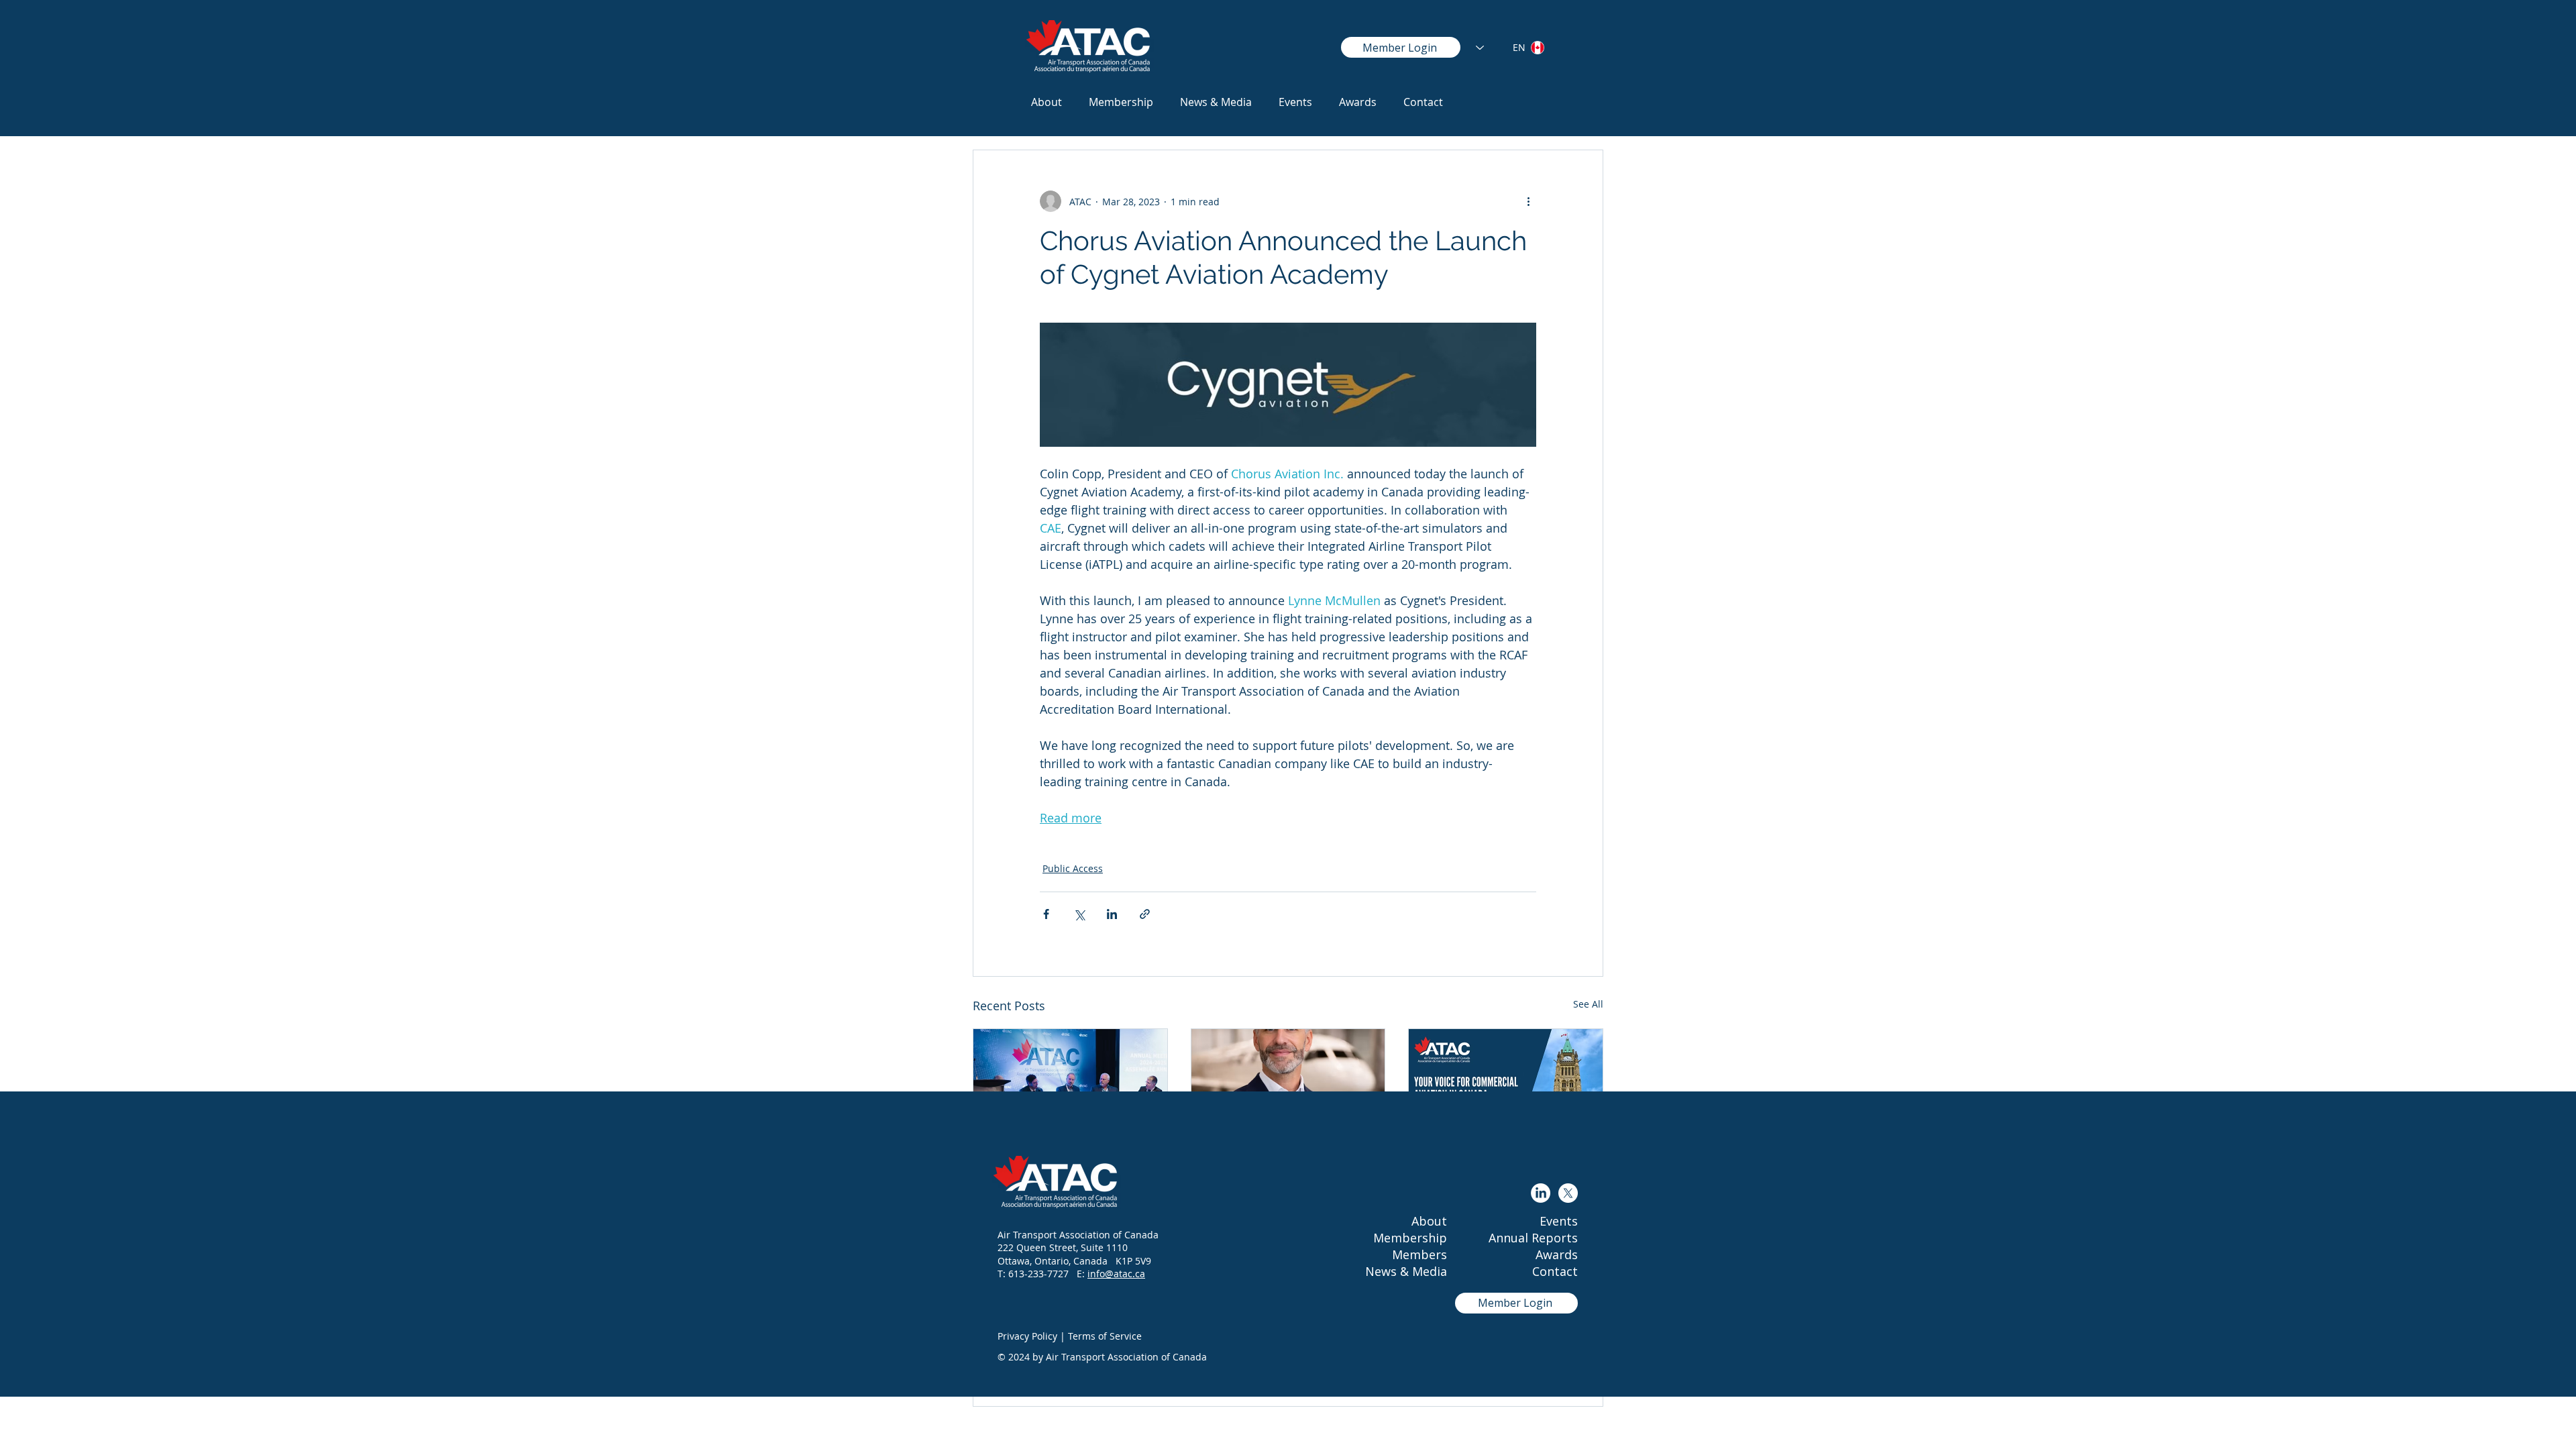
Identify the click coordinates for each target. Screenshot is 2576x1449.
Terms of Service (1105, 1336)
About (1429, 1221)
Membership (1410, 1238)
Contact (1555, 1271)
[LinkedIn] (1541, 1193)
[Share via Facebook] (1046, 914)
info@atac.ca (1116, 1274)
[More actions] (1528, 201)
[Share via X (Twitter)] (1079, 914)
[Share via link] (1145, 914)
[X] (1568, 1193)
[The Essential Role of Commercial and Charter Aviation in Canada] (1070, 1083)
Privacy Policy (1027, 1336)
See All (1588, 1004)
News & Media (1406, 1271)
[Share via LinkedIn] (1112, 914)
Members (1419, 1254)
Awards (1557, 1254)
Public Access (1073, 868)
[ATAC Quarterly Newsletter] (1506, 1083)
